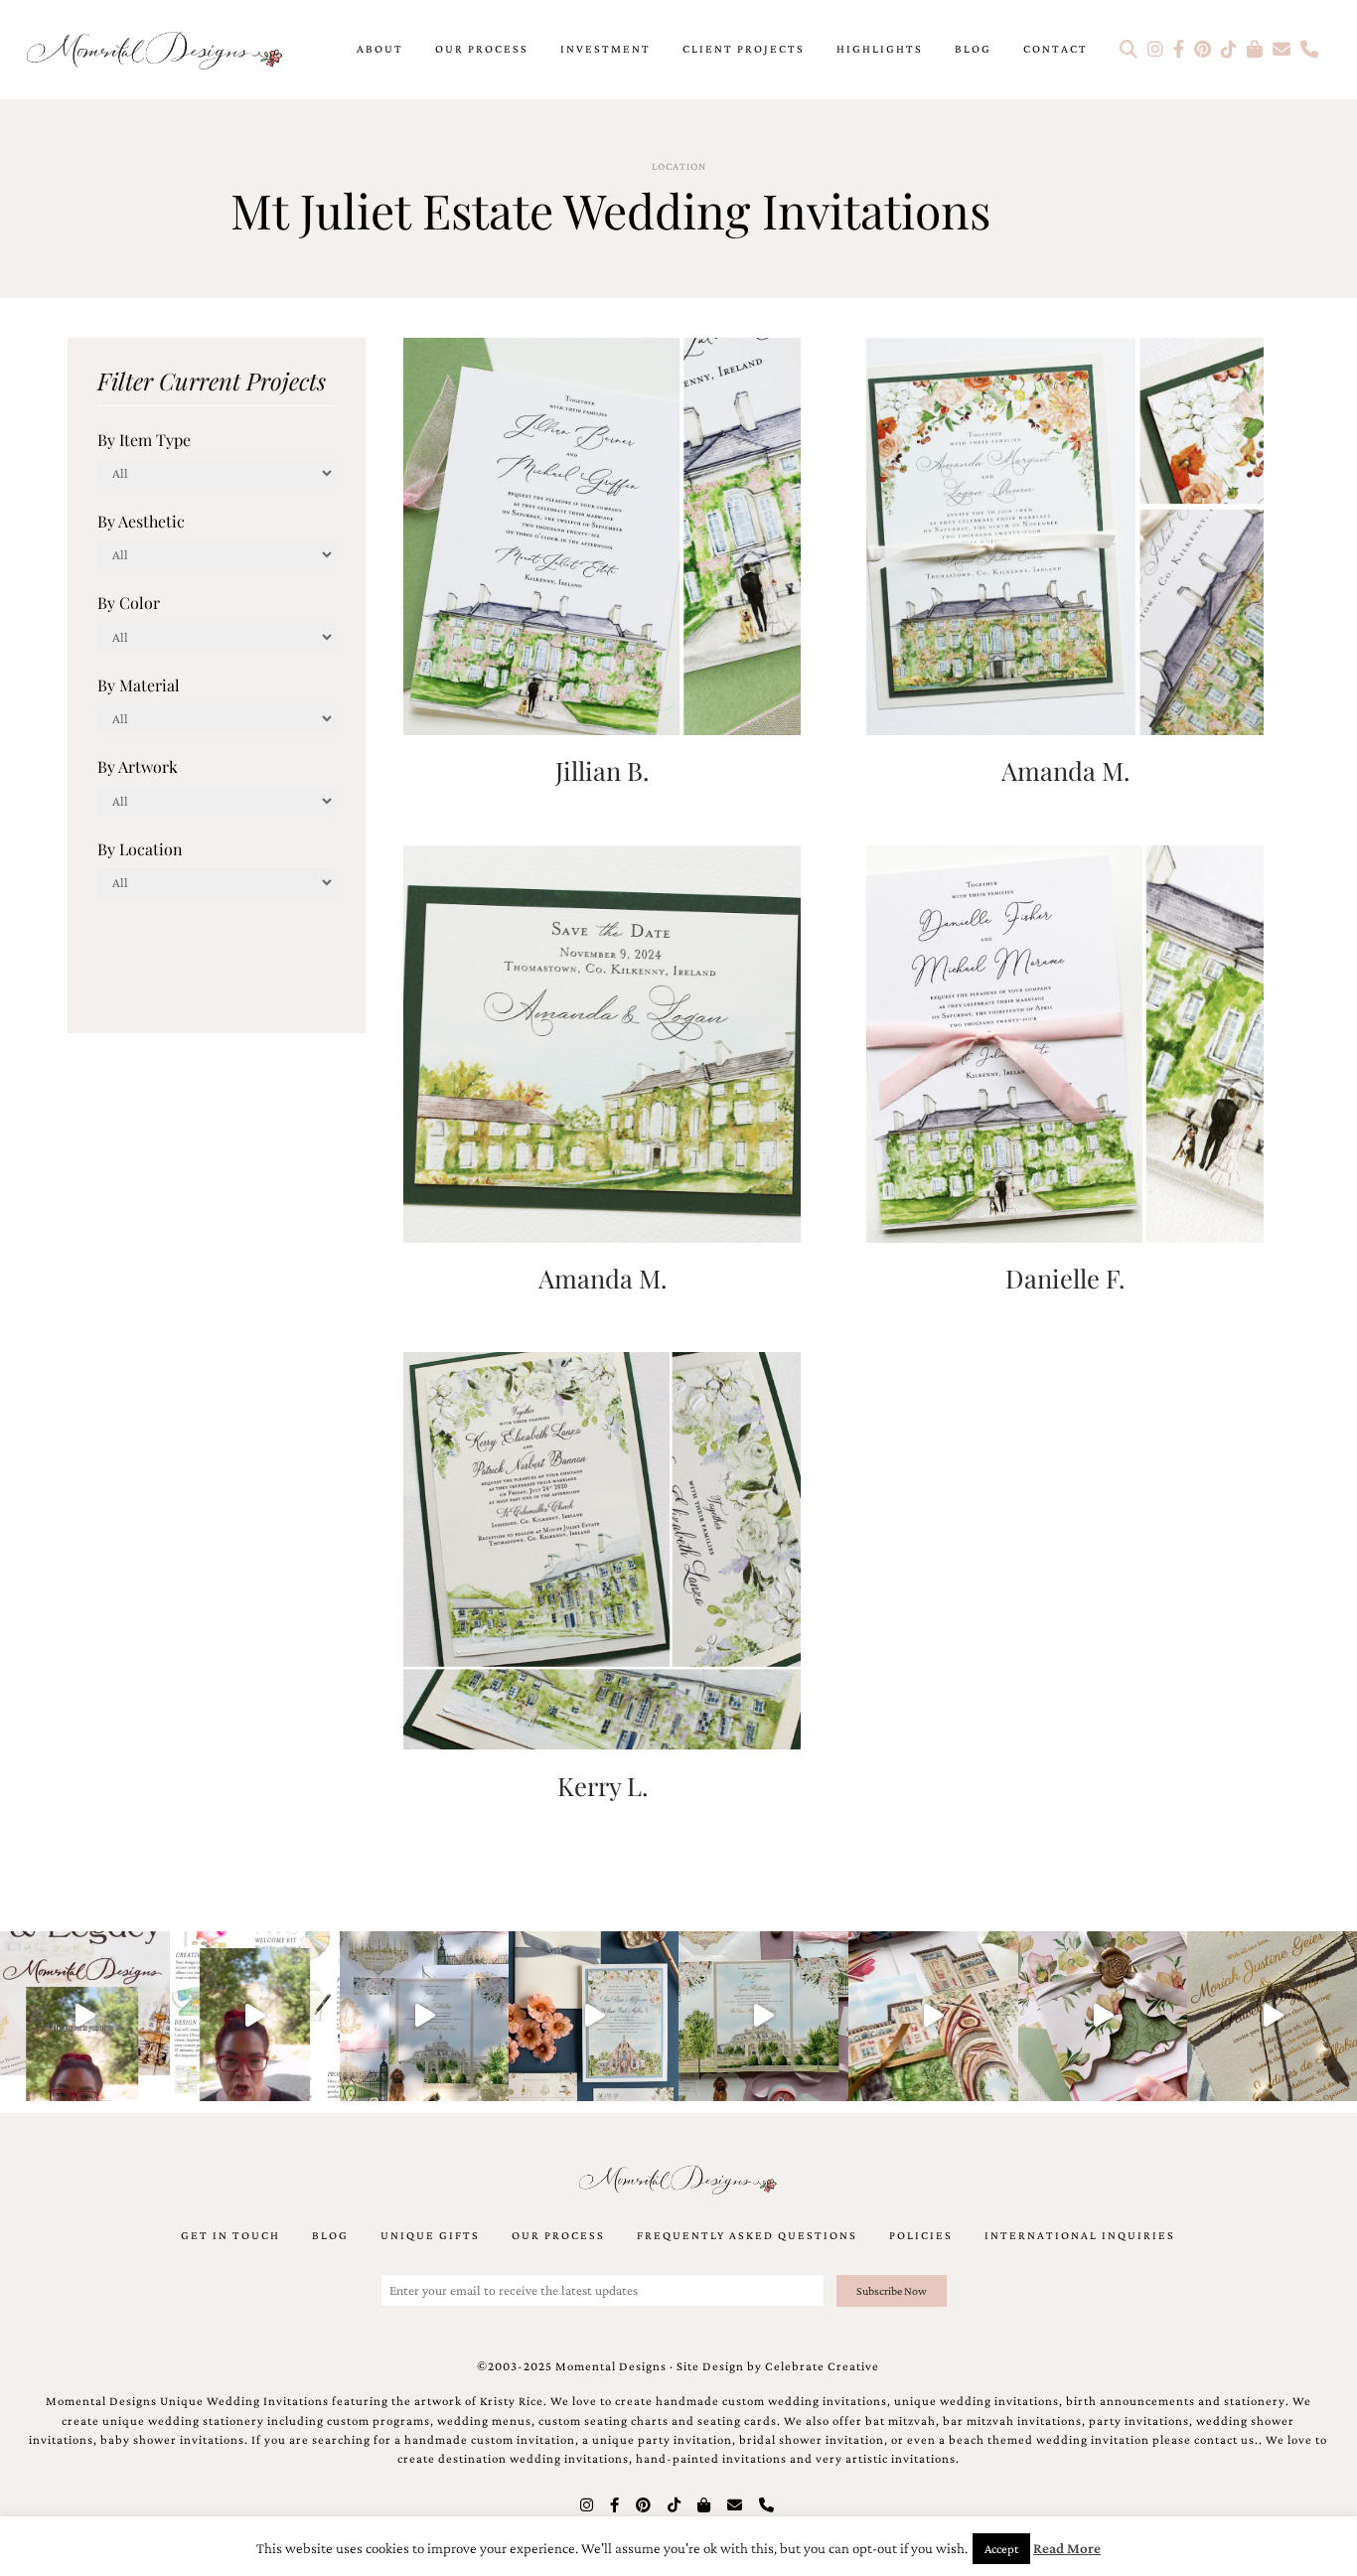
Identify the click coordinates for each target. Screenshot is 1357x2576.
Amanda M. (1065, 770)
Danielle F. (1065, 1278)
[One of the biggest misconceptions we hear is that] (1272, 2016)
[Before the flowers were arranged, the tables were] (425, 2016)
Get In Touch (230, 2235)
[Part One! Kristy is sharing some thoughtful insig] (255, 2016)
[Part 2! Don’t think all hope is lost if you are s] (85, 2016)
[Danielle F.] (1065, 1042)
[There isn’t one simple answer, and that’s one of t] (1103, 2016)
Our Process (482, 49)
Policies (921, 2235)
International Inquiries (1080, 2235)
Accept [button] (1001, 2549)
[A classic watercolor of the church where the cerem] (594, 2016)
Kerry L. (603, 1785)
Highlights (880, 49)
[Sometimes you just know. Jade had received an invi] (763, 2016)
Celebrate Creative (822, 2366)
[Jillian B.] (602, 534)
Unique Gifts (430, 2235)
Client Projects (744, 49)
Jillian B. (602, 770)
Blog (973, 49)
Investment (605, 49)
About (380, 49)
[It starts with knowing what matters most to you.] (933, 2016)
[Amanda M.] (1065, 534)
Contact (1055, 49)
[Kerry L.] (602, 1549)
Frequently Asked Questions (747, 2235)
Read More (1067, 2548)
